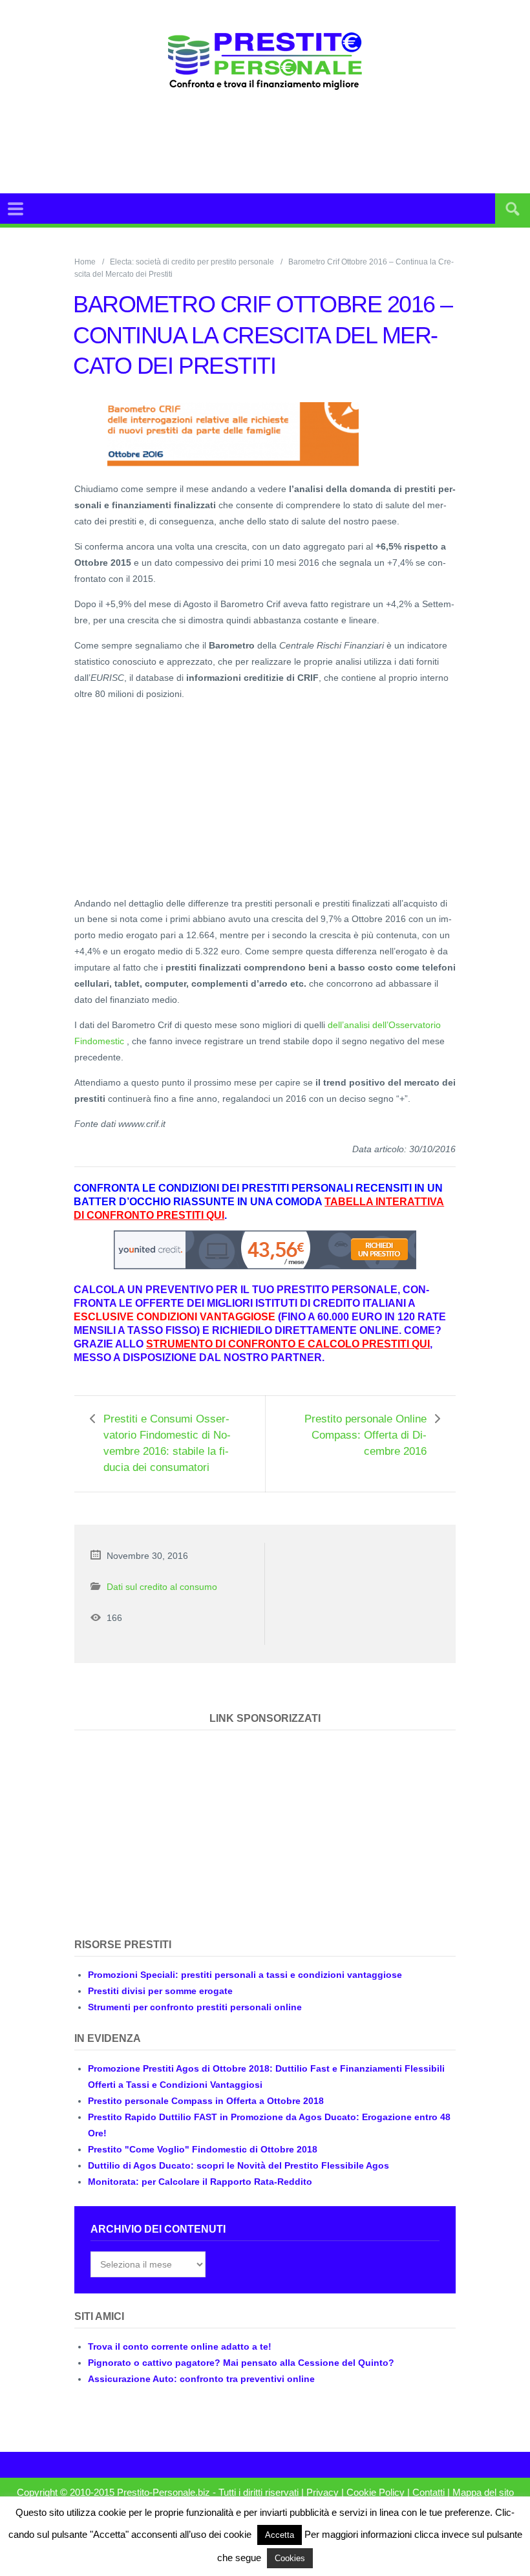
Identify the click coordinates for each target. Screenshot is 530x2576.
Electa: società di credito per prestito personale (192, 262)
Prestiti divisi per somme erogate (160, 1991)
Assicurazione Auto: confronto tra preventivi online (201, 2379)
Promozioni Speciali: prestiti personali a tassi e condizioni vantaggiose (245, 1975)
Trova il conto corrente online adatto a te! (180, 2346)
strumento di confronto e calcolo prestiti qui (288, 1344)
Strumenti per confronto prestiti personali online (195, 2007)
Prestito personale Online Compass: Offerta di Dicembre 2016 (366, 1435)
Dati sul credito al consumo (162, 1587)
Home (85, 262)
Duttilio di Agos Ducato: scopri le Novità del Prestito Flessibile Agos (238, 2165)
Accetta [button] (280, 2535)
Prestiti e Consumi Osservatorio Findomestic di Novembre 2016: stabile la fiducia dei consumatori (167, 1443)
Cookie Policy (376, 2493)
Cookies (290, 2558)
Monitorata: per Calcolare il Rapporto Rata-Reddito (200, 2182)
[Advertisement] (293, 142)
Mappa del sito (483, 2493)
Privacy (323, 2493)
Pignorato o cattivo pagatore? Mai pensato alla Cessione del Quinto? (241, 2363)
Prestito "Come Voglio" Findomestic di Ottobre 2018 (203, 2149)
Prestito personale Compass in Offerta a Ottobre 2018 (206, 2101)
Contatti (429, 2493)
